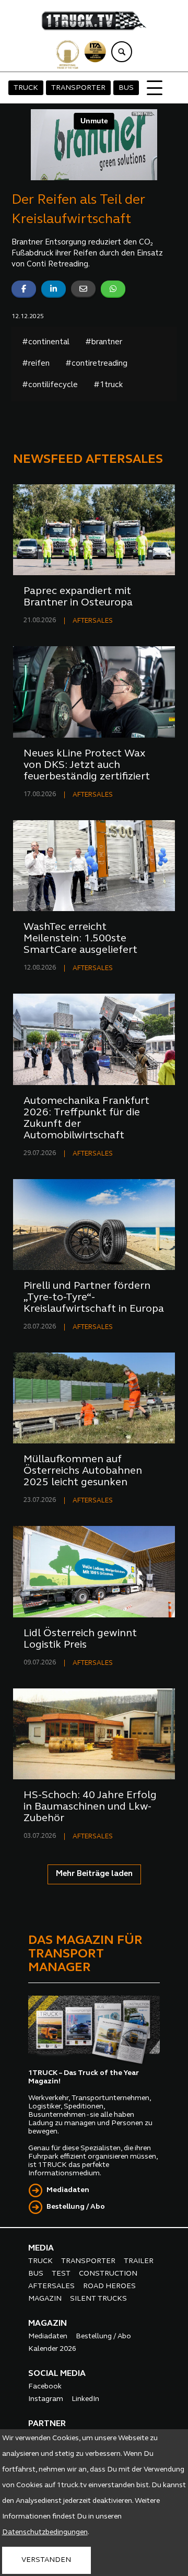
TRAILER (139, 2261)
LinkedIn (85, 2399)
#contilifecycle (50, 385)
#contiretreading (96, 364)
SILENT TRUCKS (98, 2299)
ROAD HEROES (109, 2286)
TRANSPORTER (78, 88)
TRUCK (26, 88)
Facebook (45, 2387)
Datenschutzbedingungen (45, 2532)
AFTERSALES (93, 621)
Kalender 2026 (52, 2349)
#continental (46, 342)
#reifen (36, 364)
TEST (61, 2274)
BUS (126, 88)
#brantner (104, 342)
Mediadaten (68, 2190)
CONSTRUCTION (108, 2274)
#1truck (108, 385)
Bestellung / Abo (76, 2207)
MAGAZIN (45, 2299)
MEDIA (41, 2248)
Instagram (46, 2399)
